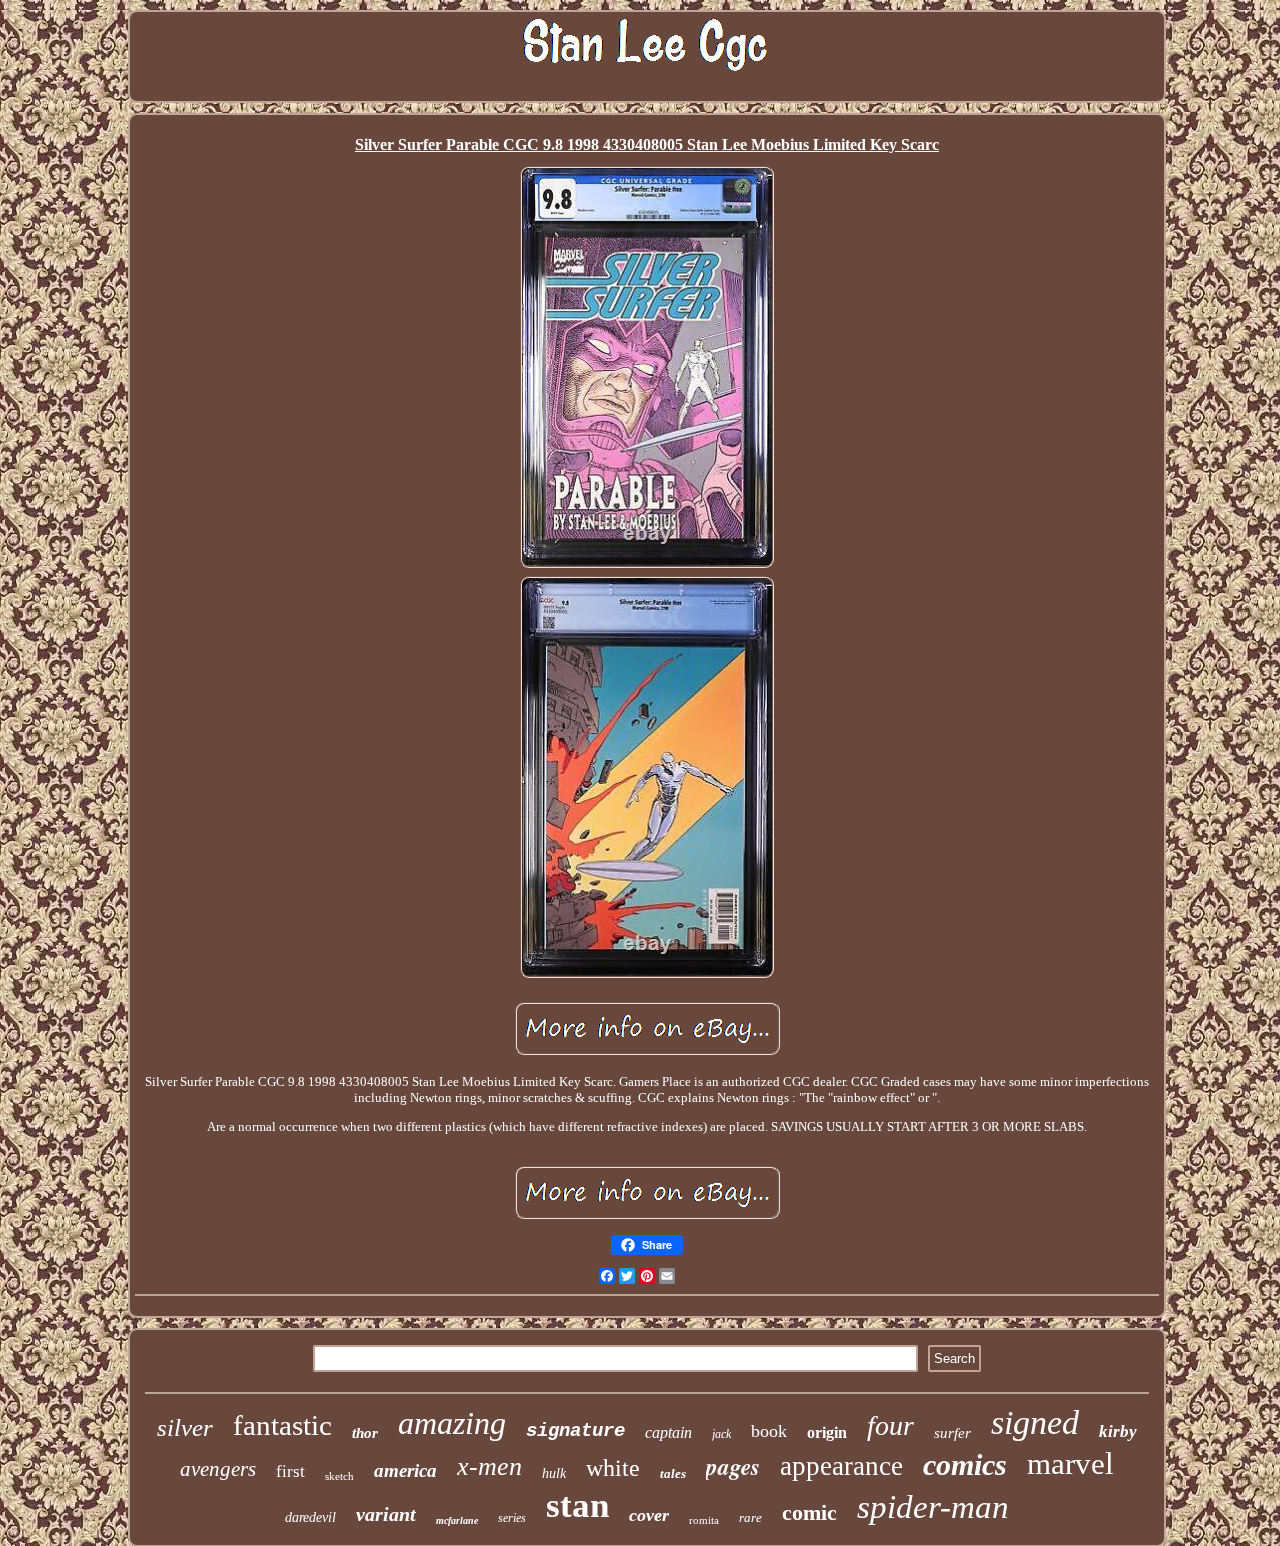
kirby (1118, 1431)
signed (1035, 1422)
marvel (1070, 1463)
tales (673, 1473)
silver (185, 1427)
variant (386, 1514)
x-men (489, 1466)
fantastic (282, 1425)
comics (965, 1464)
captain (668, 1432)
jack (721, 1434)
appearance (841, 1466)
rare (750, 1517)
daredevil (310, 1517)
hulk (554, 1473)
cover (649, 1515)
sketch (339, 1476)
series (512, 1518)
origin (827, 1432)
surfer (952, 1433)
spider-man (933, 1507)
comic (809, 1512)
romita (704, 1520)
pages (733, 1466)
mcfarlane (457, 1520)
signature (575, 1431)
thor (365, 1433)
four (890, 1425)
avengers (218, 1469)
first (290, 1471)
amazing (452, 1423)
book (769, 1431)
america (405, 1470)
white (613, 1468)
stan (577, 1505)
